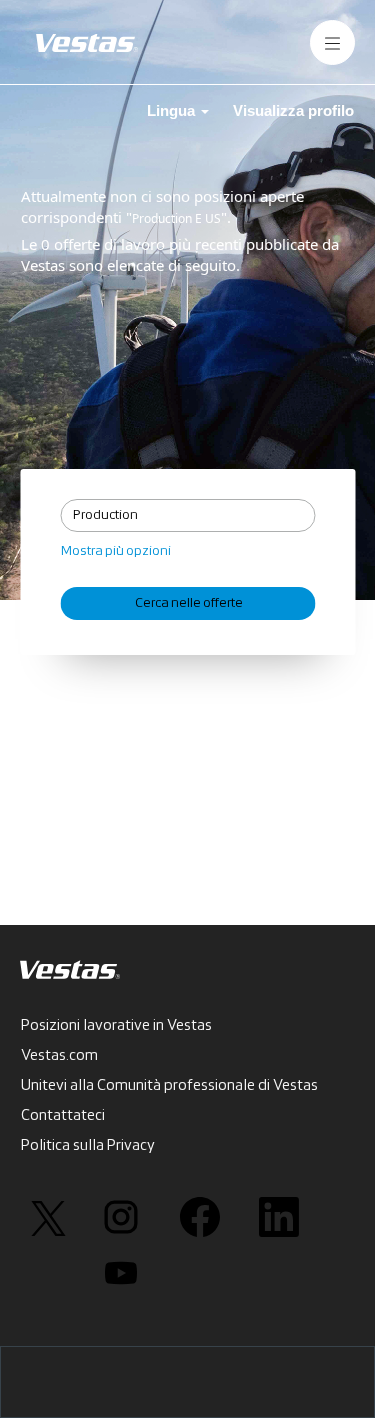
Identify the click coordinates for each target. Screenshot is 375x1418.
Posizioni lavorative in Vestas (116, 1026)
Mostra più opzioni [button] (116, 551)
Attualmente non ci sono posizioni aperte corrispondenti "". (162, 206)
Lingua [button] (173, 110)
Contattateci (63, 1116)
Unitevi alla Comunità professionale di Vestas (169, 1086)
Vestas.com (59, 1056)
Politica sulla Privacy (88, 1146)
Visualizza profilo (293, 110)
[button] (332, 42)
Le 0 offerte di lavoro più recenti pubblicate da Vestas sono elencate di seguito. (180, 254)
